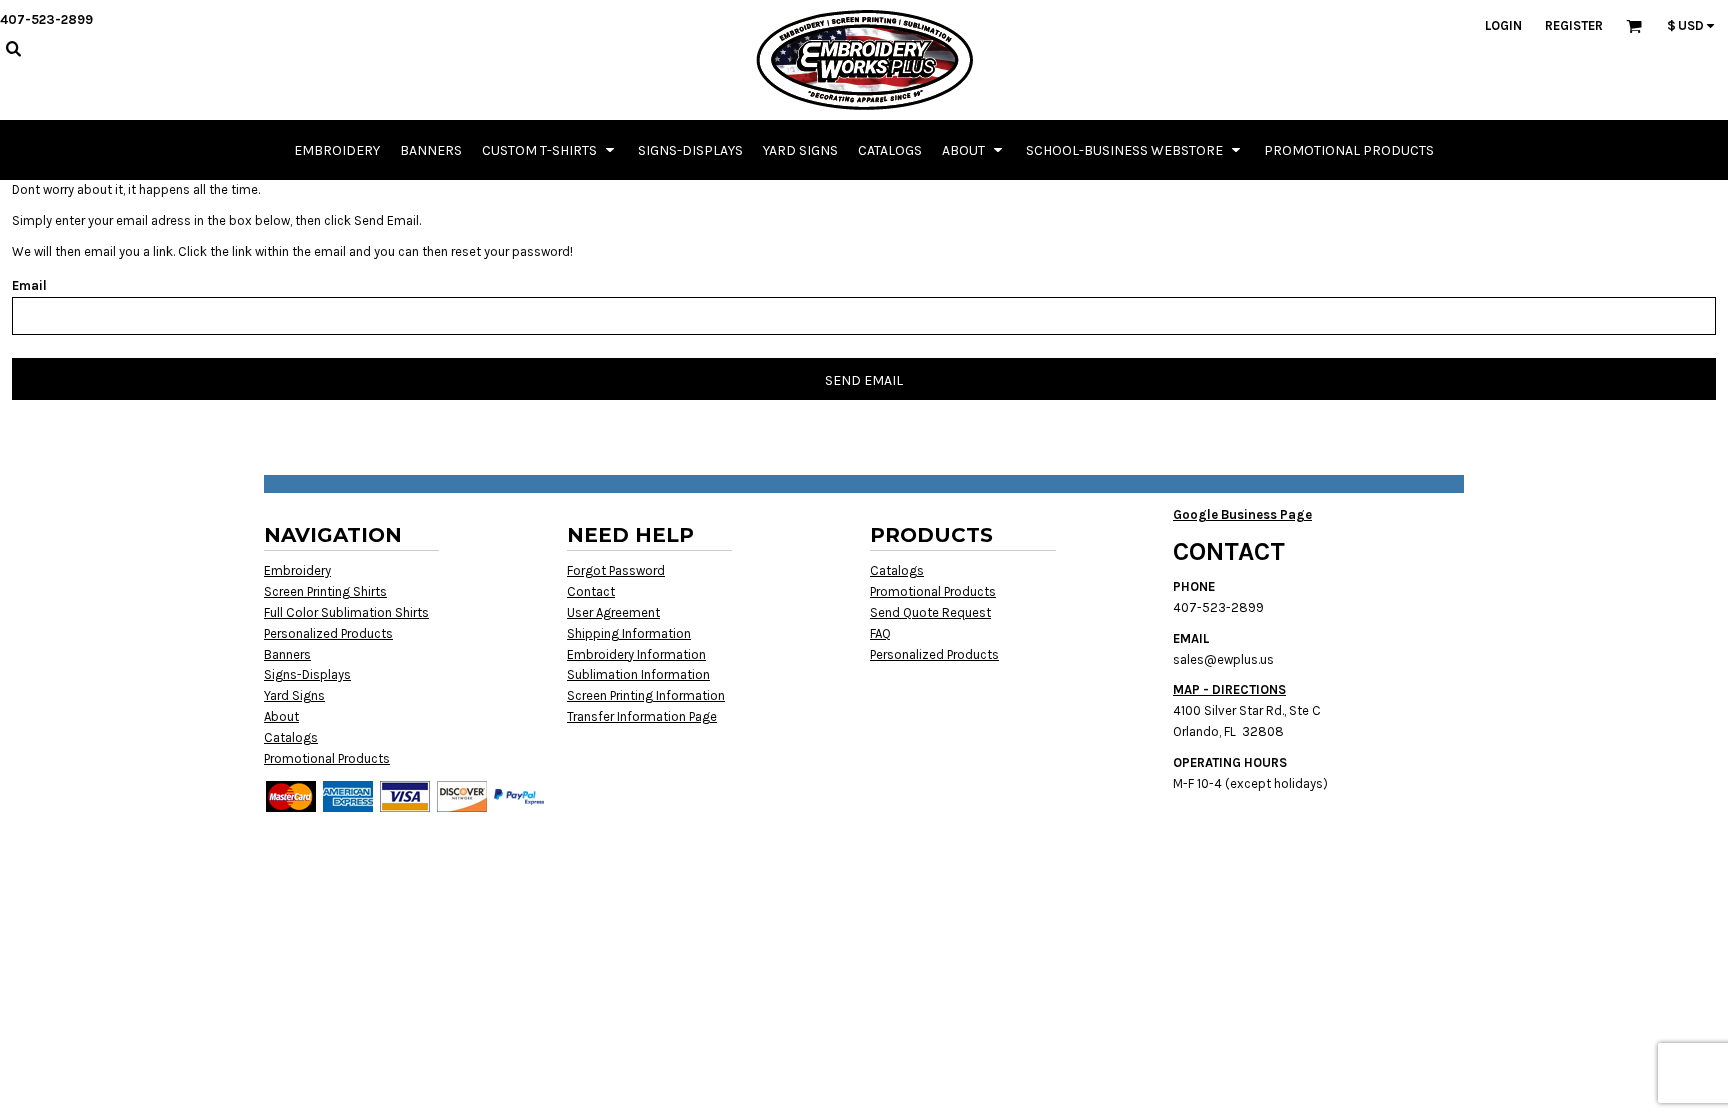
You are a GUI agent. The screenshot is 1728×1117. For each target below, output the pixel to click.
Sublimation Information (638, 674)
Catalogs (291, 737)
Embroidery (297, 570)
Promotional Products (327, 758)
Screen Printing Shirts (325, 591)
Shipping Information (629, 633)
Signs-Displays (307, 674)
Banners (287, 654)
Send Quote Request (930, 612)
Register (1574, 25)
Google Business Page (1242, 514)
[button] (550, 150)
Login (1503, 25)
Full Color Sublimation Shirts (346, 612)
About (281, 716)
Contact (591, 591)
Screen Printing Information (646, 695)
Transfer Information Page (642, 716)
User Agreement (613, 612)
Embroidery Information (636, 654)
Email (29, 285)
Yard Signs (294, 695)
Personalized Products (328, 633)
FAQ (880, 633)
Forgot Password (616, 570)
